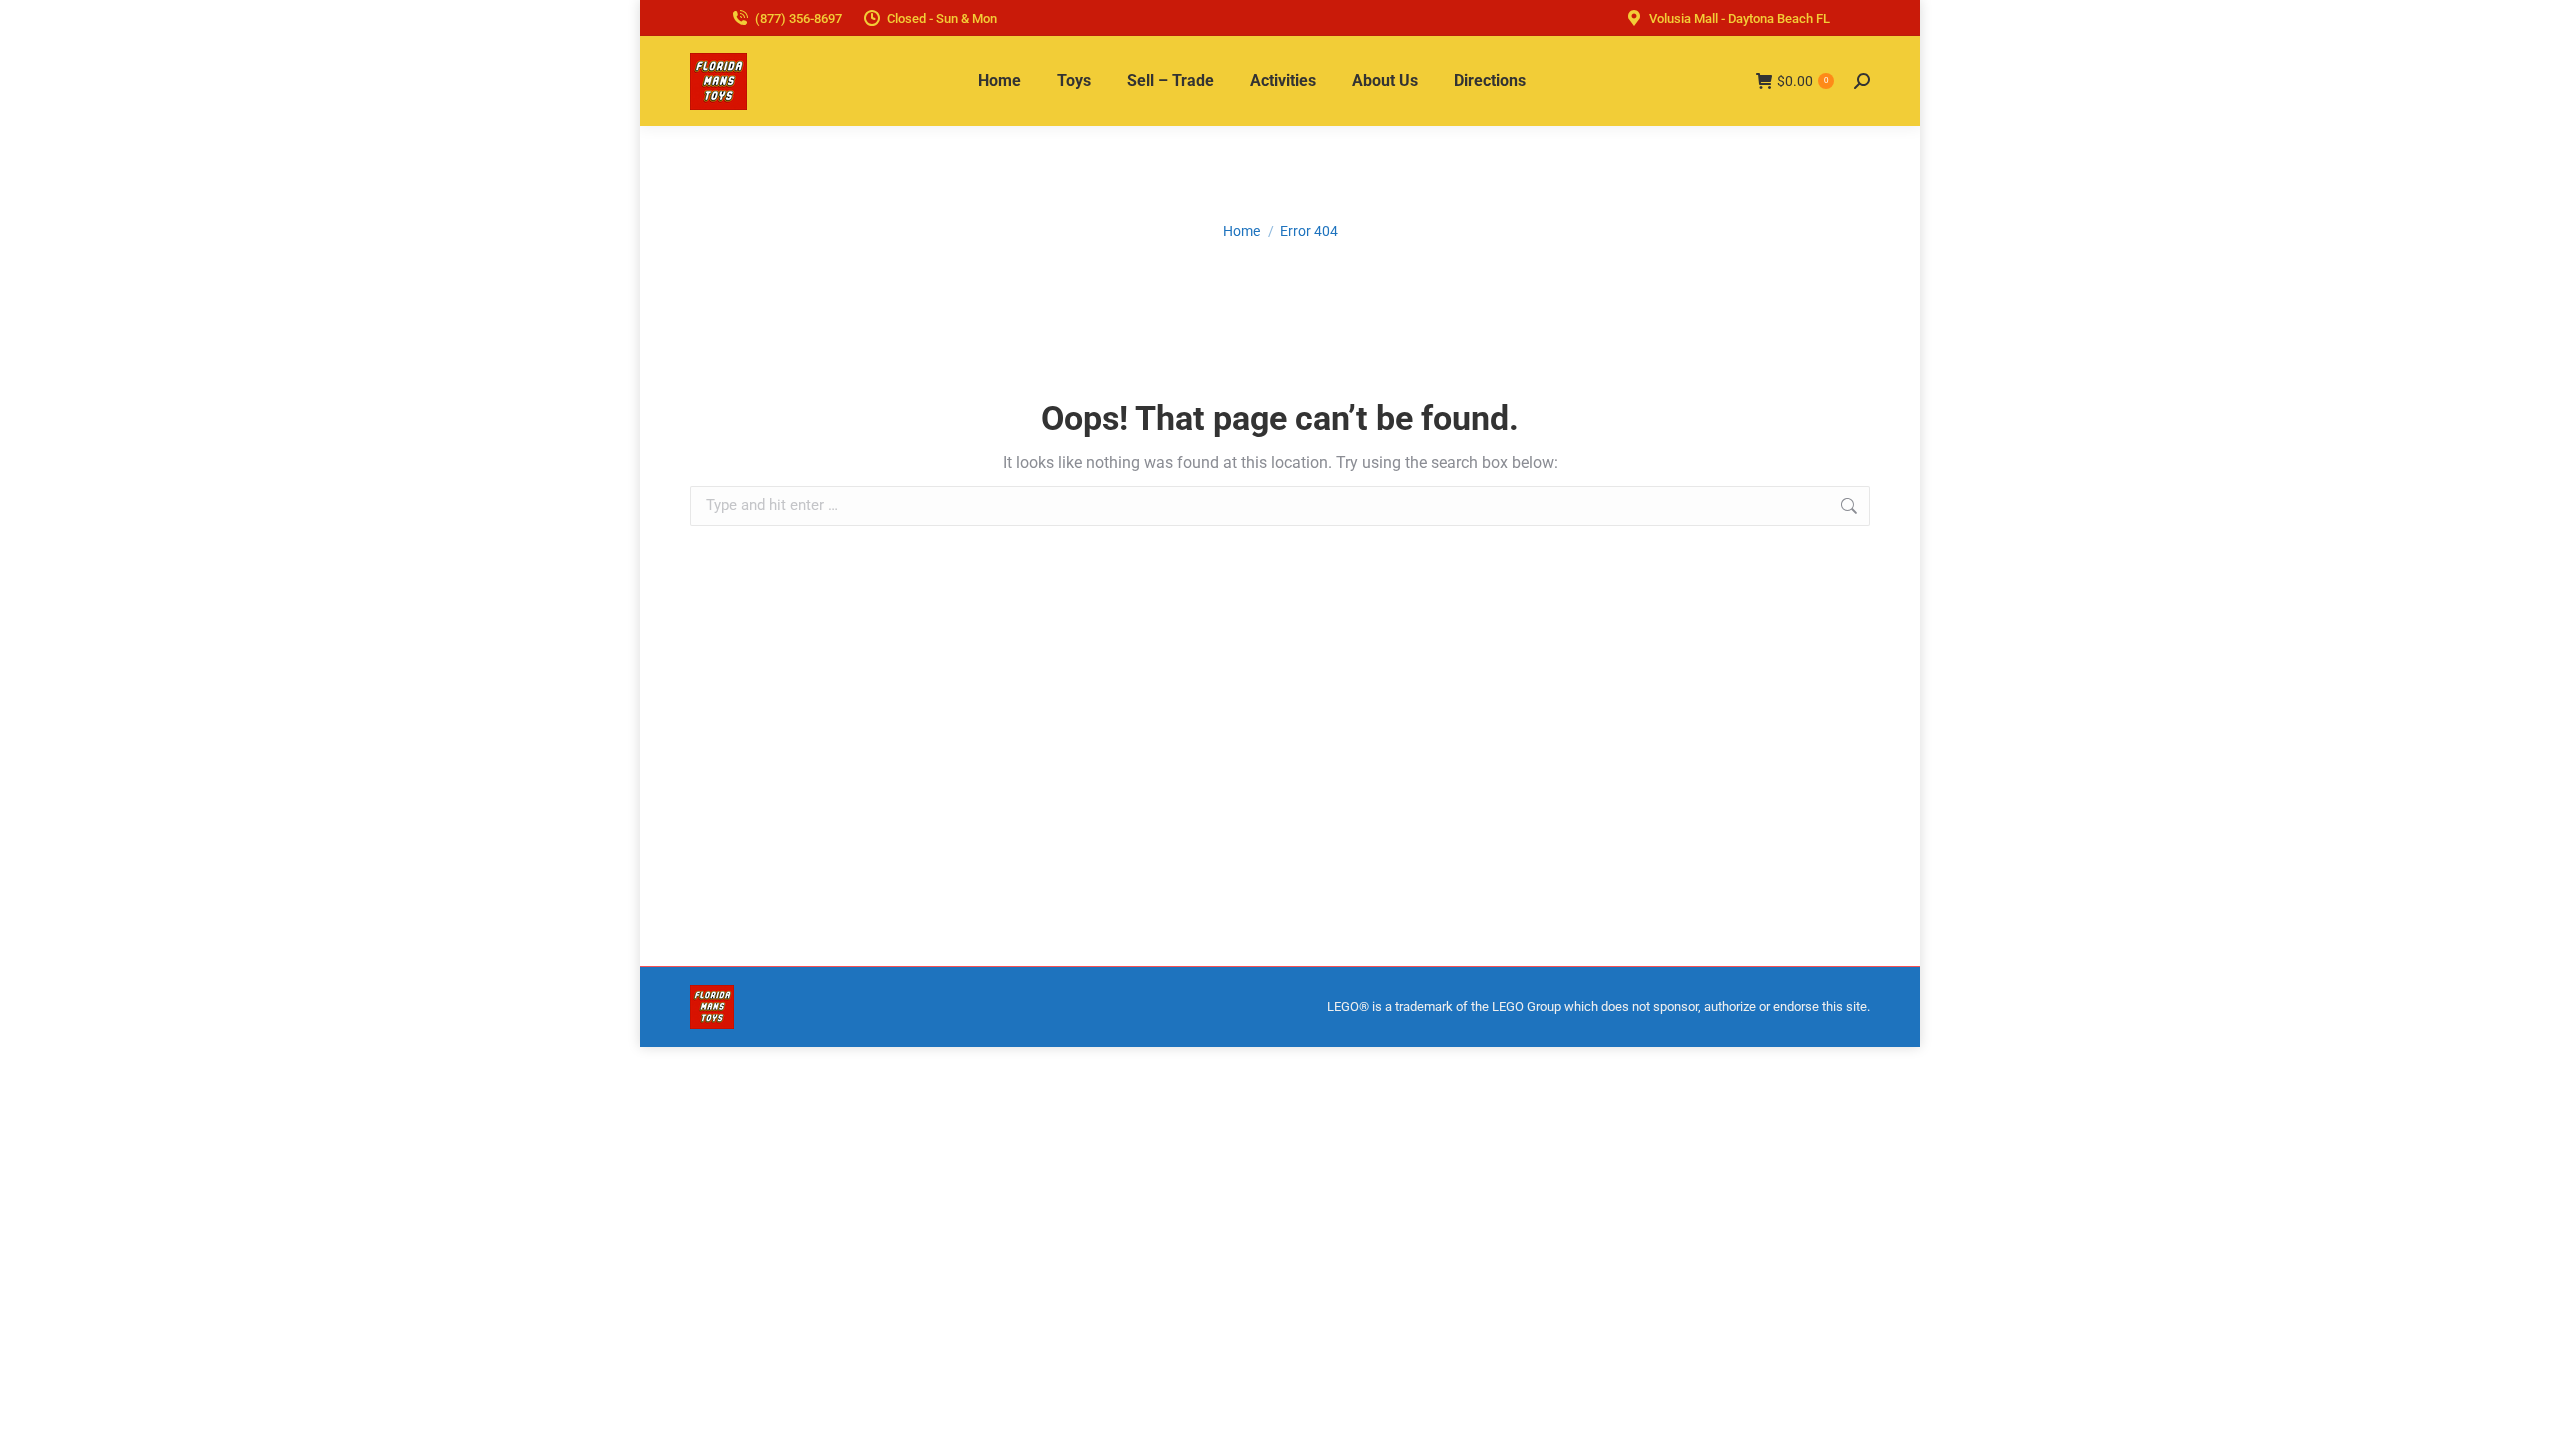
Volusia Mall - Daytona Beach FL (1739, 18)
